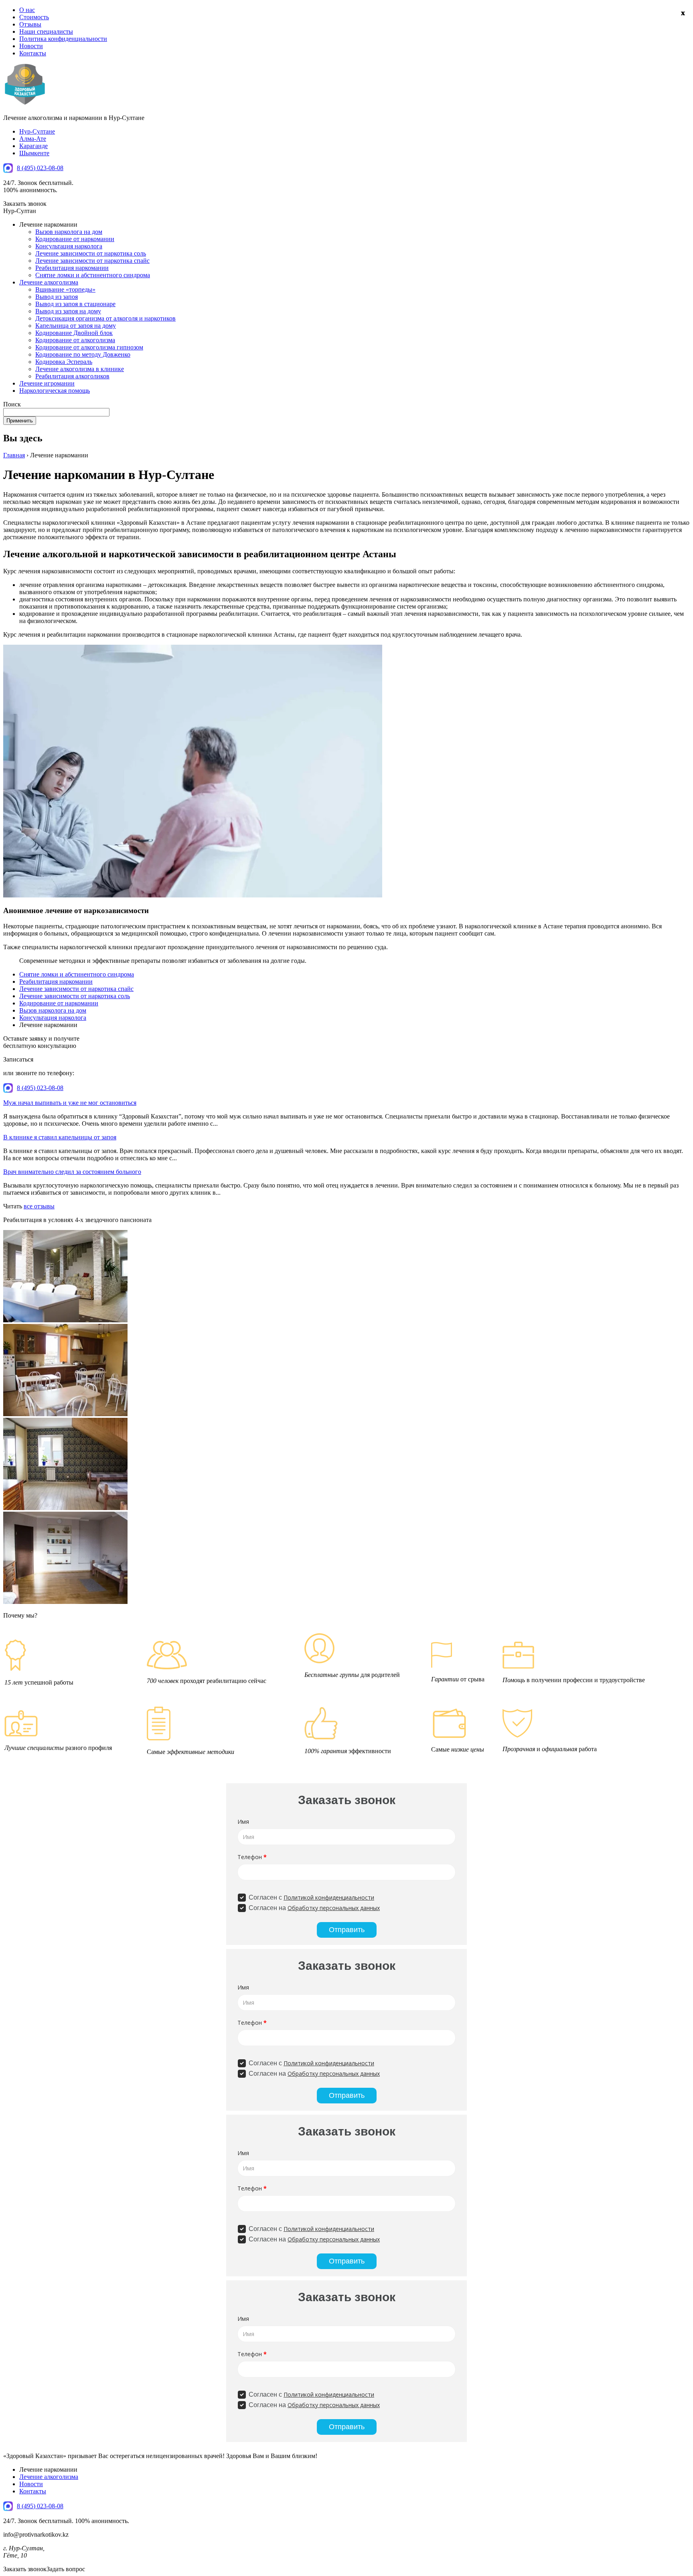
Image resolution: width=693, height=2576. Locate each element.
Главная (14, 455)
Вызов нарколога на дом (69, 232)
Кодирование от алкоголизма (75, 340)
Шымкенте (34, 153)
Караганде (33, 146)
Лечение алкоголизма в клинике (80, 369)
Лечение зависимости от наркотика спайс (92, 261)
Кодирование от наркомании (75, 239)
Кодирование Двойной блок (74, 333)
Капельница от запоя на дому (76, 326)
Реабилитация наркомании (72, 268)
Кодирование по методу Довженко (83, 354)
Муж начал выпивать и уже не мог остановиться (70, 1103)
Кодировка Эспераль (64, 362)
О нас (27, 10)
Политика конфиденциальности (63, 39)
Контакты (33, 53)
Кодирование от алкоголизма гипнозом (89, 347)
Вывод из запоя (57, 297)
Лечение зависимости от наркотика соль (91, 253)
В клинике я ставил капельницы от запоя (60, 1137)
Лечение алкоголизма (49, 282)
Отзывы (30, 24)
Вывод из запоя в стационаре (75, 304)
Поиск (12, 404)
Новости (31, 46)
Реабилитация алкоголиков (72, 376)
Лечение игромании (47, 383)
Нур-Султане (37, 131)
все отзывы (39, 1206)
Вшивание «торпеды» (65, 289)
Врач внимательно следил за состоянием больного (72, 1172)
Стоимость (34, 17)
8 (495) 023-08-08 (40, 168)
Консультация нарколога (69, 246)
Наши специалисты (46, 31)
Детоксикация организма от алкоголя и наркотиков (105, 318)
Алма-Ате (33, 139)
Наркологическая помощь (55, 391)
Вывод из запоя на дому (68, 311)
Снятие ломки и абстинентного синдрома (93, 275)
